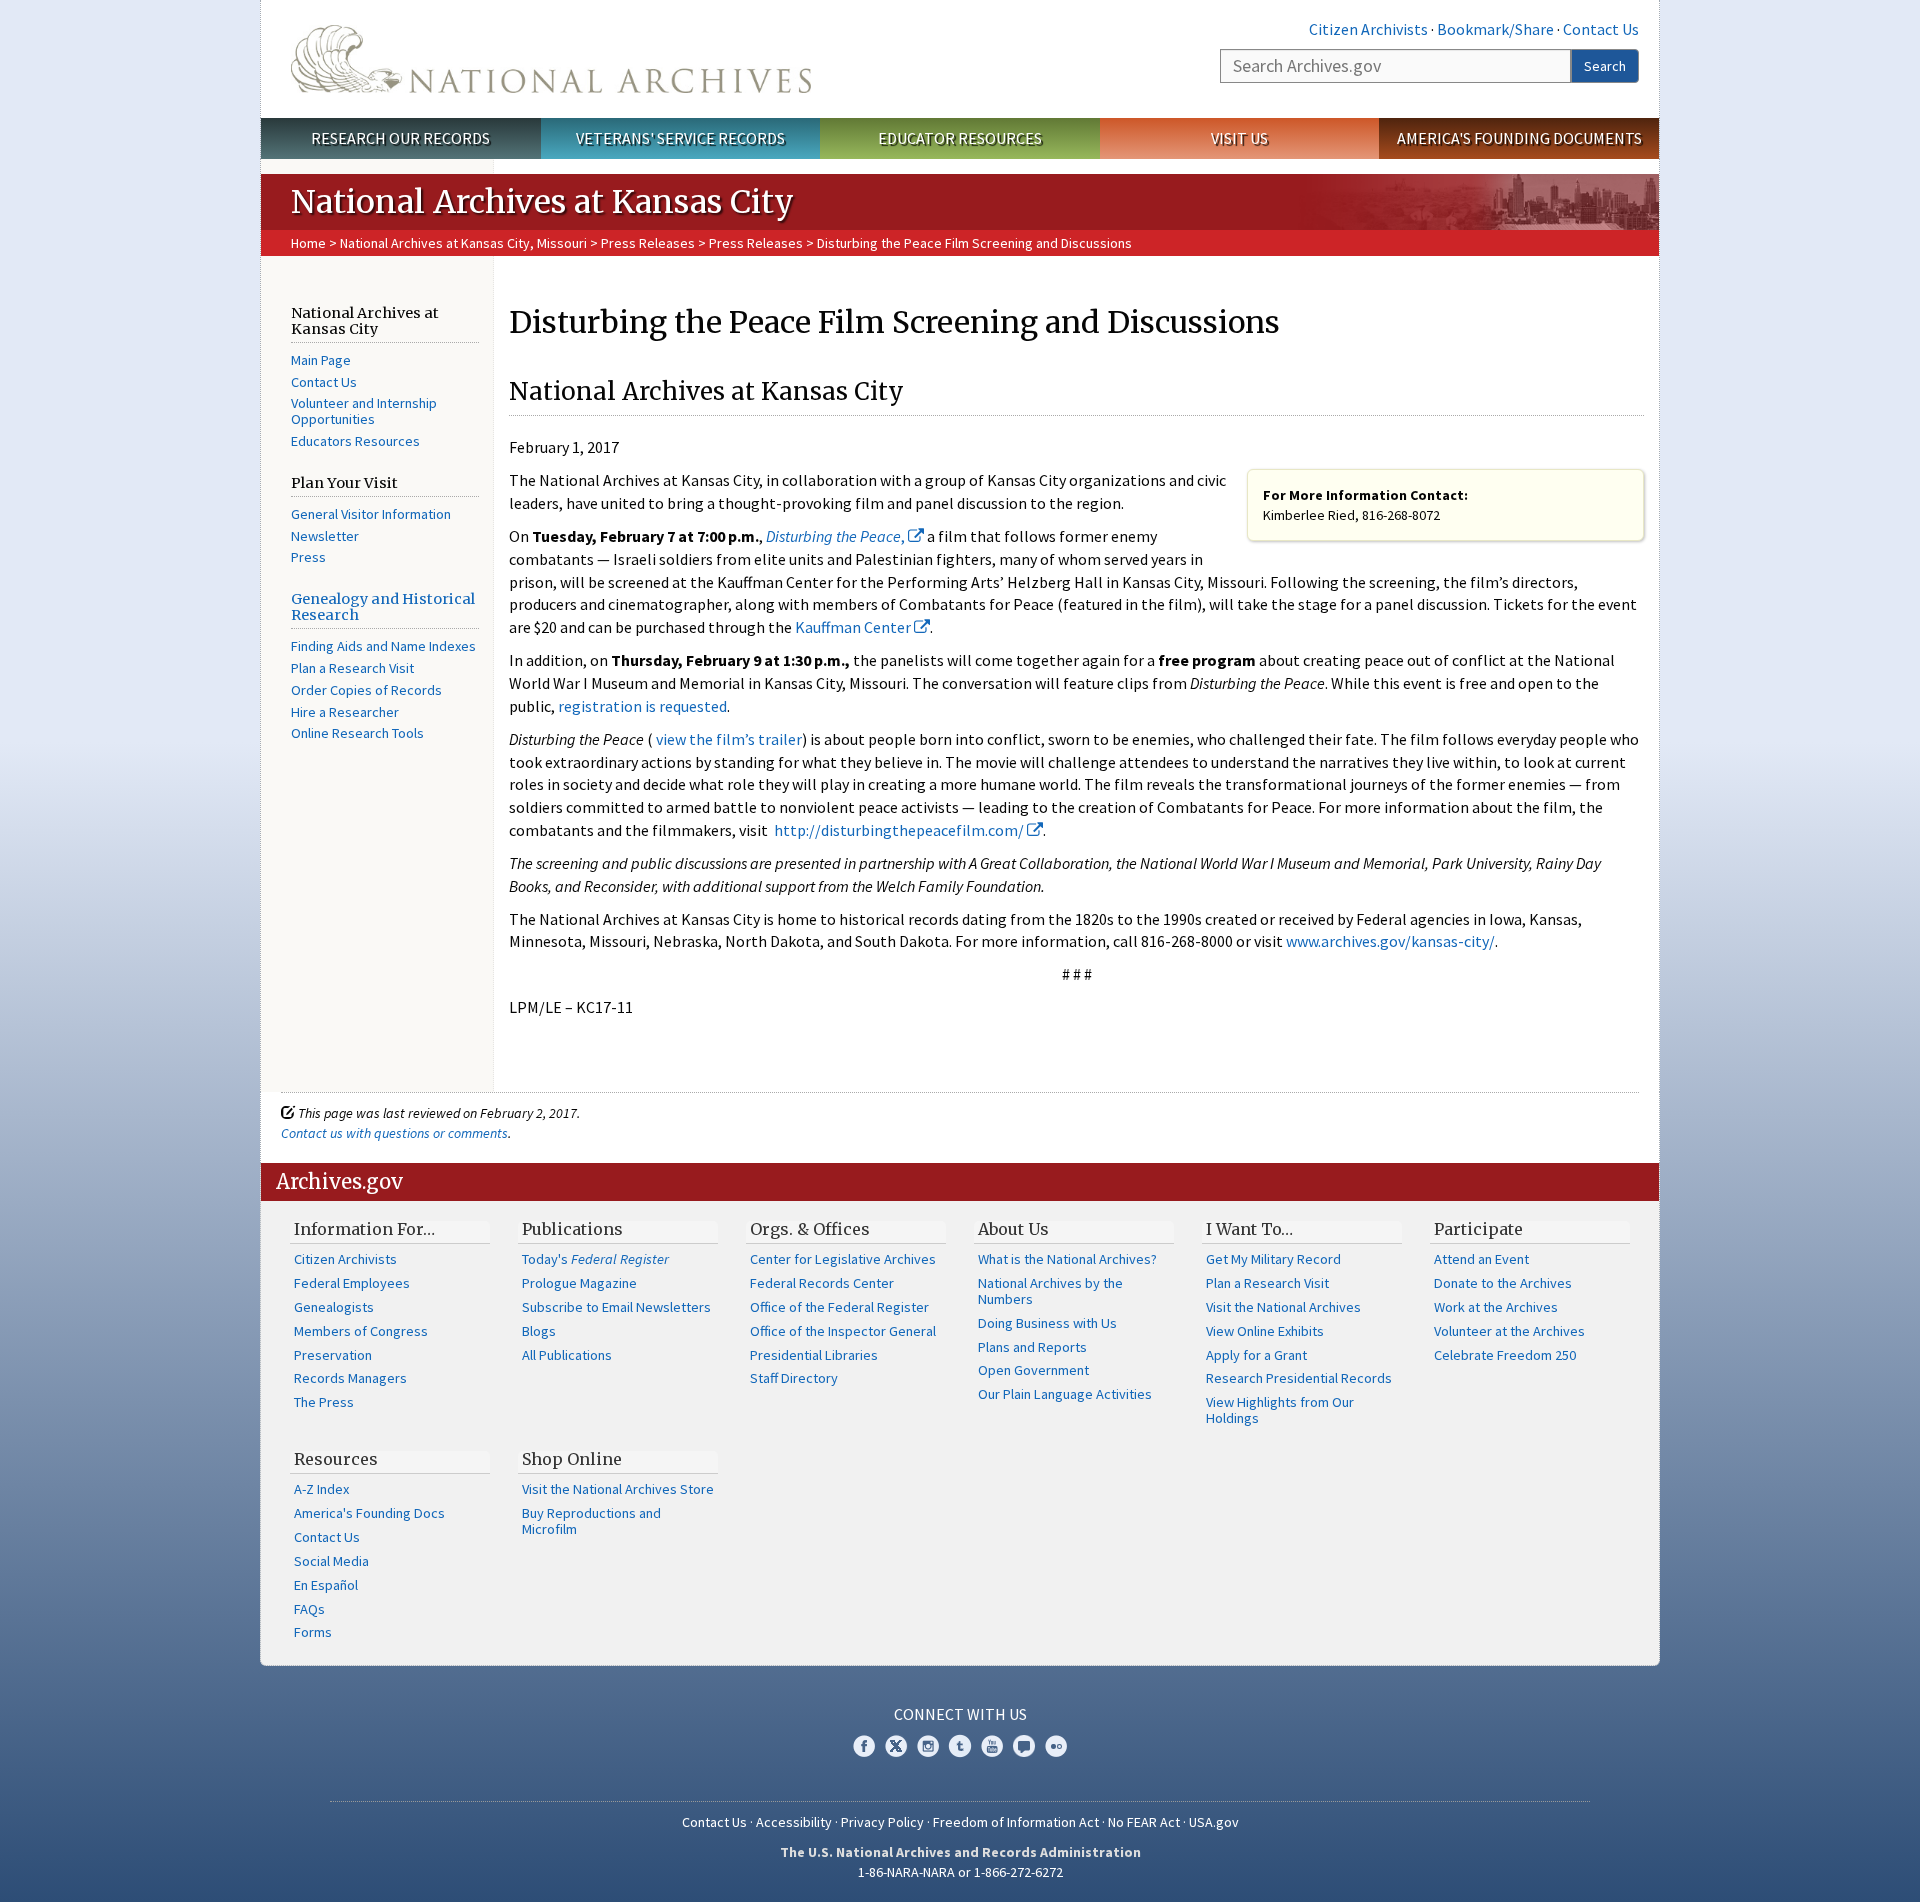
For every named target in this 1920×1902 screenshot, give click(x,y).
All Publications (567, 1355)
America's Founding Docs (369, 1513)
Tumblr (960, 1746)
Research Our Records (400, 138)
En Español (326, 1585)
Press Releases (648, 243)
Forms (313, 1632)
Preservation (333, 1355)
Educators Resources (355, 441)
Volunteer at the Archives (1509, 1331)
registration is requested (642, 706)
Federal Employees (352, 1283)
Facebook (864, 1746)
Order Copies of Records (366, 690)
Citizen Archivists (1368, 29)
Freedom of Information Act (1016, 1822)
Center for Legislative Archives (843, 1259)
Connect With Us (960, 1714)
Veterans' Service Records (680, 138)
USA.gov (1214, 1822)
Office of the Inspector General (843, 1331)
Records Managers (350, 1378)
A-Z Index (321, 1489)
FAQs (309, 1609)
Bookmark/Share (1495, 29)
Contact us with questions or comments (394, 1133)
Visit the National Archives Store (618, 1489)
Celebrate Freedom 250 (1505, 1355)
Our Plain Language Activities (1065, 1394)
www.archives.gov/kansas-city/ (1390, 941)
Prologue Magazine (579, 1283)
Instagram (928, 1746)
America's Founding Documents (1519, 138)
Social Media (331, 1561)
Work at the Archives (1496, 1307)
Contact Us (1601, 29)
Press (308, 557)
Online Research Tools (357, 733)
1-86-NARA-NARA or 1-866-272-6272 (960, 1872)
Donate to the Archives (1503, 1283)
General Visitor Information (371, 514)
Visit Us (1239, 138)
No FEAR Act (1144, 1822)
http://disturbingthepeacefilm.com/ (900, 830)
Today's (595, 1259)
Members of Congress (361, 1331)
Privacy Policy (882, 1822)
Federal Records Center (822, 1283)
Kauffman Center (854, 627)
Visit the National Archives (1283, 1307)
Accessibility (794, 1822)
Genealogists (334, 1307)
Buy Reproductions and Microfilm (591, 1521)
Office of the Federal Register (839, 1307)
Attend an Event (1481, 1259)
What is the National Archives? (1067, 1259)
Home (308, 243)
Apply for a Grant (1256, 1355)
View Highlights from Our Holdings (1280, 1410)
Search (1605, 66)
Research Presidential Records (1299, 1378)
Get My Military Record (1273, 1259)
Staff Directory (794, 1378)
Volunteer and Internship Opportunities (364, 411)
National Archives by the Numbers (1050, 1291)
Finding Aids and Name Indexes (383, 646)
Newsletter (325, 536)
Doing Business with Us (1047, 1323)
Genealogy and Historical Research (383, 607)
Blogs (539, 1331)
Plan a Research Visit (352, 668)
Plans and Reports (1032, 1347)
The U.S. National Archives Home (551, 59)
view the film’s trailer (729, 739)
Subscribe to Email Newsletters (616, 1307)
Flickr (1056, 1746)
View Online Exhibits (1265, 1331)
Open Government (1033, 1370)
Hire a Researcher (345, 712)
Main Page (321, 360)
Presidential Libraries (814, 1355)
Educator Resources (960, 138)
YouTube (992, 1746)
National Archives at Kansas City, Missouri (463, 243)
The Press (324, 1402)
